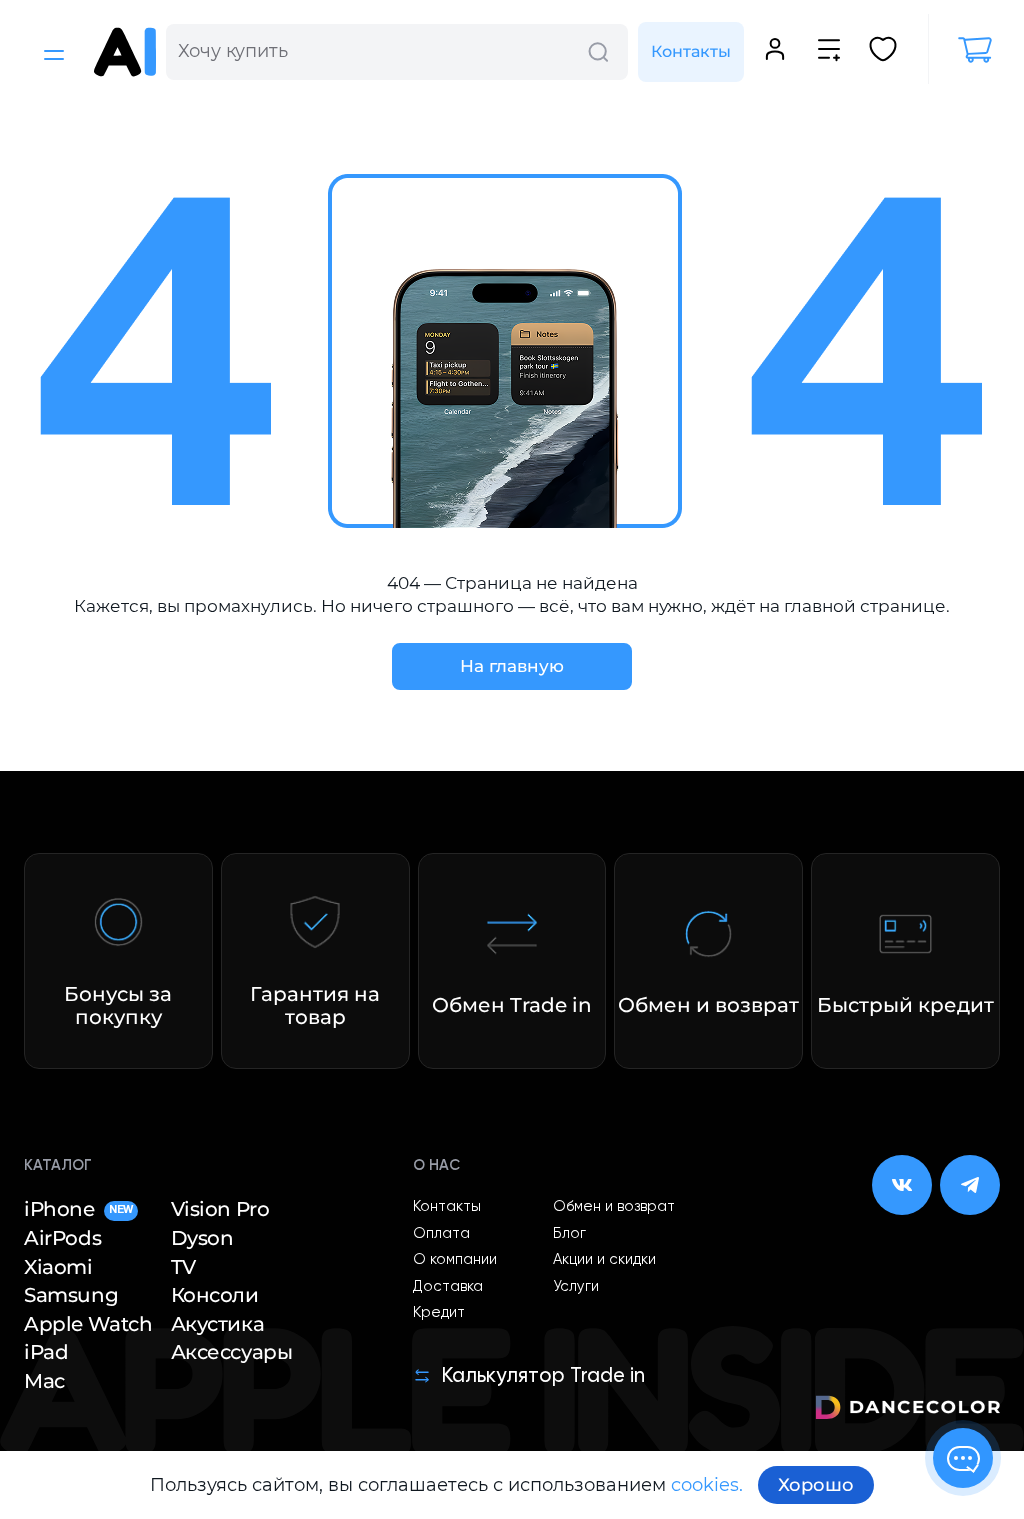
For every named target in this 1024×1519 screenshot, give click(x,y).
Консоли (215, 1295)
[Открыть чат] (963, 1458)
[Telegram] (970, 1185)
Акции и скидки (604, 1260)
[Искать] (598, 52)
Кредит (439, 1313)
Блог (569, 1234)
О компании (455, 1260)
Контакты (691, 51)
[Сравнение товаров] (829, 52)
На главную (512, 666)
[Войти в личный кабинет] (775, 52)
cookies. (707, 1485)
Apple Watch (88, 1324)
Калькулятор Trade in (543, 1376)
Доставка (448, 1287)
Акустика (218, 1324)
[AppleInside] (125, 52)
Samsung (71, 1295)
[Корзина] (964, 50)
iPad (46, 1352)
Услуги (576, 1287)
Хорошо (816, 1485)
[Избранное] (883, 52)
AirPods (62, 1238)
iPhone (78, 1209)
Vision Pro (220, 1209)
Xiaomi (58, 1267)
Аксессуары (232, 1352)
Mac (44, 1381)
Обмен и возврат (614, 1207)
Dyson (202, 1238)
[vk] (902, 1185)
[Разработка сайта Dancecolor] (907, 1410)
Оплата (441, 1234)
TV (183, 1267)
